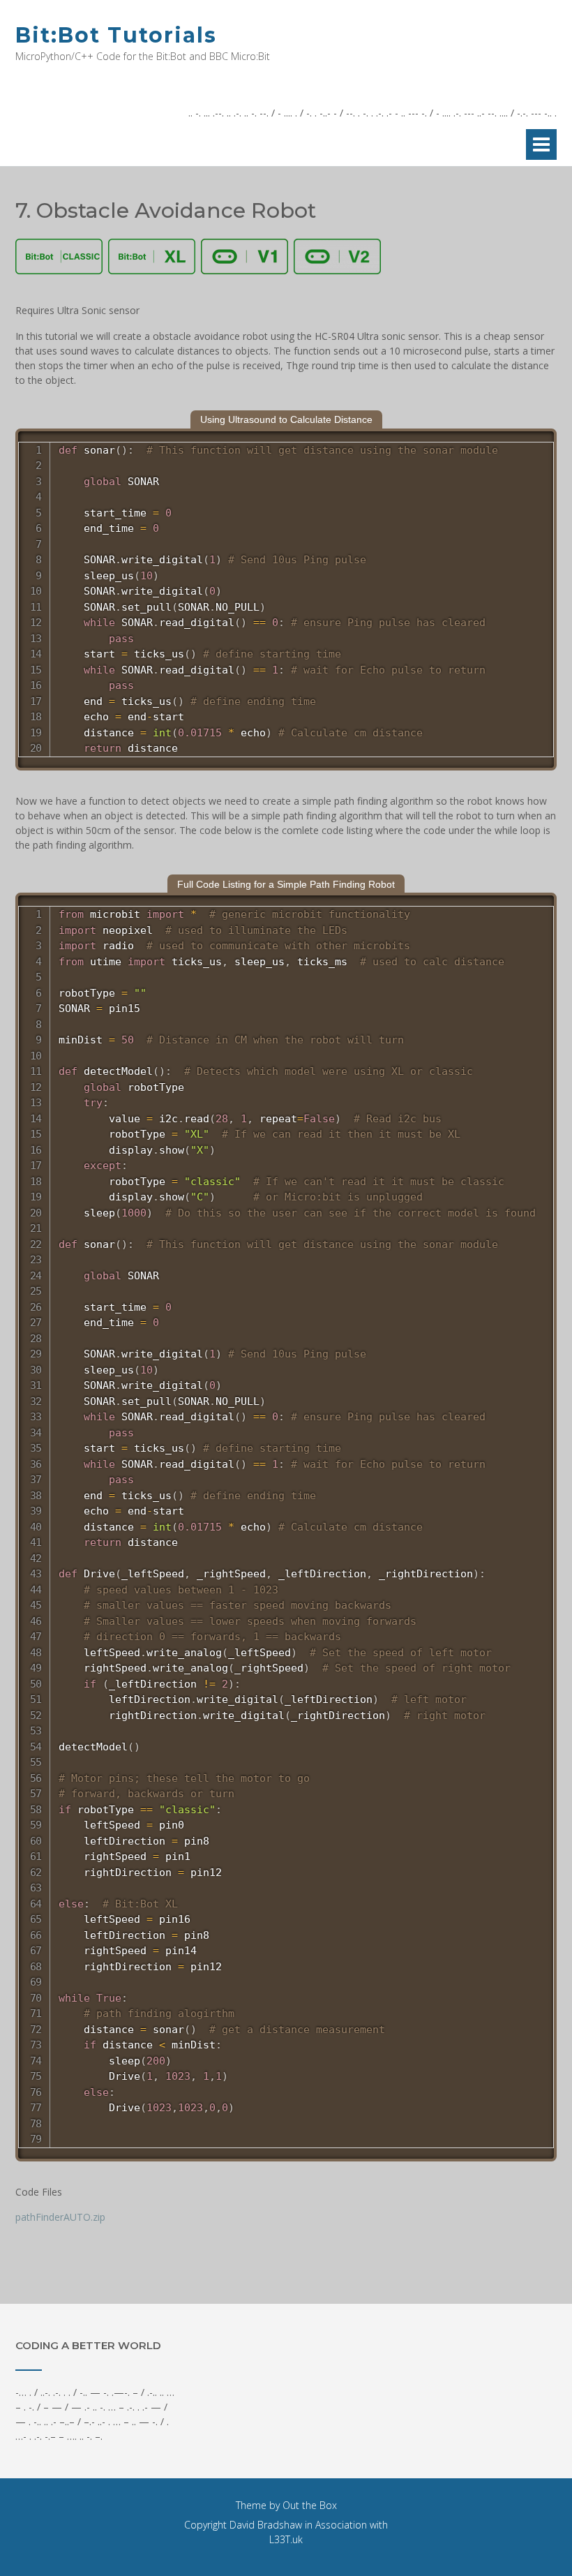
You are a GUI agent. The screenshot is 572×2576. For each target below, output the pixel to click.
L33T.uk (286, 2539)
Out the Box (310, 2505)
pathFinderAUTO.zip (60, 2217)
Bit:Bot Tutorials (116, 35)
